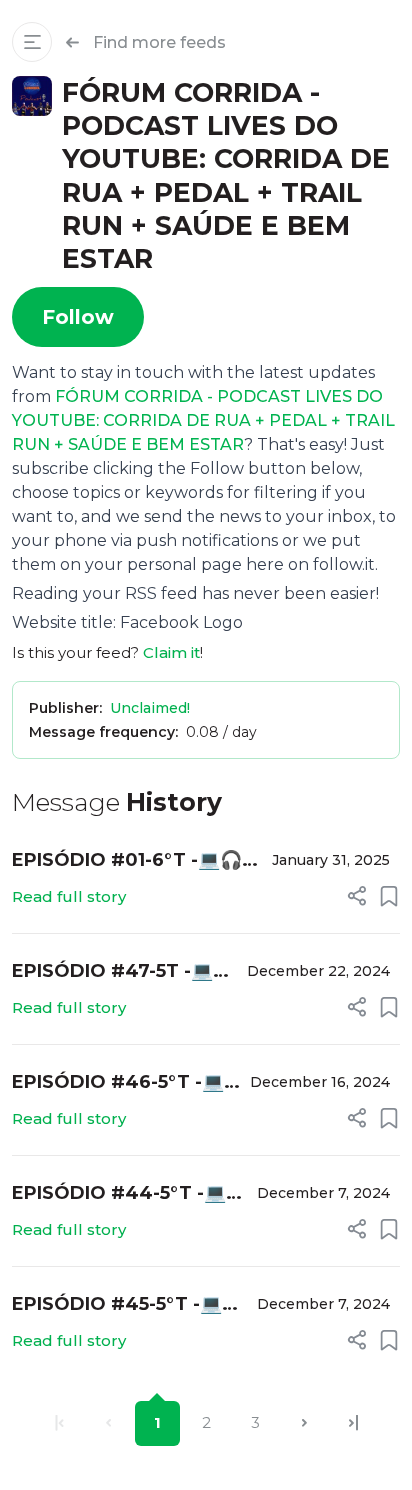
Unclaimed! (150, 708)
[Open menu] (32, 42)
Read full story (69, 896)
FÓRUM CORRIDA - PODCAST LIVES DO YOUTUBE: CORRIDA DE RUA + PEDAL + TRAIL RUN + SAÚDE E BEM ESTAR (203, 420)
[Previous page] (108, 1423)
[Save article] (389, 896)
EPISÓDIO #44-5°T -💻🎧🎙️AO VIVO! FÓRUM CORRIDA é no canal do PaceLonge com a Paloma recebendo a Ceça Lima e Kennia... (124, 1194)
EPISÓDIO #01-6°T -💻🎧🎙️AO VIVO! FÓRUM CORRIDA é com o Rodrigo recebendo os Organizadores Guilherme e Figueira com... (135, 861)
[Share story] (357, 896)
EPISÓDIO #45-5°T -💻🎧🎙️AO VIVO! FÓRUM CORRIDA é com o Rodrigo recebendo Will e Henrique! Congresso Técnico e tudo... (128, 1305)
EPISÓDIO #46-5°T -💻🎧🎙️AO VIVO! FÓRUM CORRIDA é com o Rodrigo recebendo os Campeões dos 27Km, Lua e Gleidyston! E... (118, 1083)
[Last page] (353, 1423)
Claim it (171, 652)
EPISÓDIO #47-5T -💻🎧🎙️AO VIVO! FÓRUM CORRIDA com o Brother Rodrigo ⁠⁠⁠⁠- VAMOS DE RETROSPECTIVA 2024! (123, 972)
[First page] (59, 1423)
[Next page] (304, 1423)
